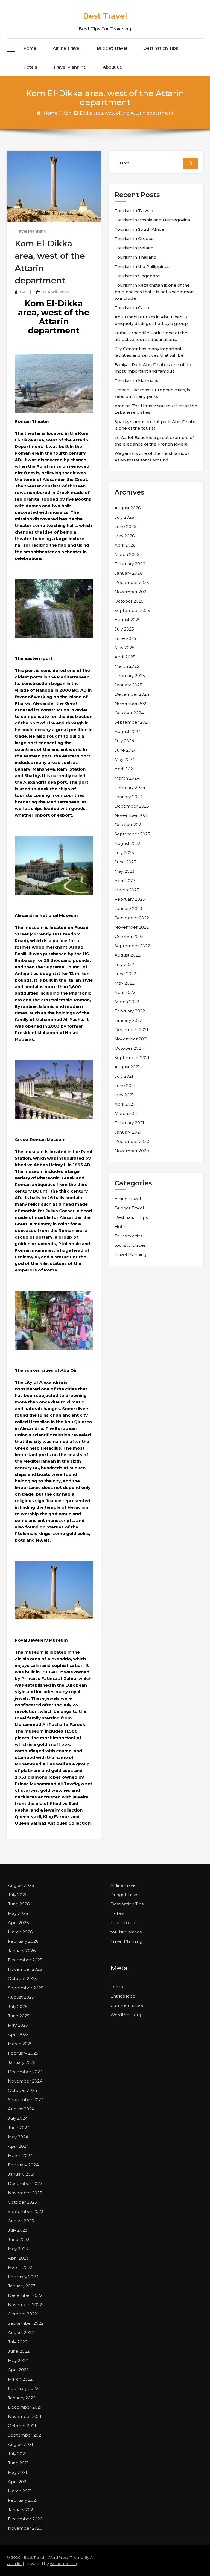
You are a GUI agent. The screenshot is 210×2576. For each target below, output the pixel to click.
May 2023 (125, 871)
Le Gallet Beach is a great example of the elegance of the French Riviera (154, 441)
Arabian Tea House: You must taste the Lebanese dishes (156, 409)
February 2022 (130, 1011)
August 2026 (128, 508)
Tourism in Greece (134, 239)
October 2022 (129, 936)
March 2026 (127, 554)
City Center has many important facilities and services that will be (149, 352)
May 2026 (125, 536)
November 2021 (131, 1039)
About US (113, 67)
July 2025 (124, 629)
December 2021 (131, 1030)
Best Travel (105, 16)
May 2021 (124, 1095)
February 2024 (130, 787)
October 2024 (129, 713)
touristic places (130, 1245)
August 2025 (128, 620)
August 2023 (128, 843)
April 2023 (125, 881)
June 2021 (125, 1086)
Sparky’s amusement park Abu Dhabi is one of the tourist (155, 425)
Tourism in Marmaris (136, 380)
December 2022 (132, 918)
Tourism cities (129, 1236)
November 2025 (132, 592)
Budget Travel (112, 48)
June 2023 (125, 862)
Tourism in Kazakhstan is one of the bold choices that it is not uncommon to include (154, 292)
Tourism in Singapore (137, 276)
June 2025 (125, 638)
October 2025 (129, 601)
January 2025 (128, 685)
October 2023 (129, 825)
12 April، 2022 (56, 292)
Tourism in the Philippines (142, 266)
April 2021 (125, 1104)
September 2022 (132, 946)
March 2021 (126, 1113)
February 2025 (130, 676)
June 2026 (125, 527)
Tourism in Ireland (134, 248)
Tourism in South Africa (139, 229)
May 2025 (125, 648)
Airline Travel (67, 48)
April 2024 (125, 769)
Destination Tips (161, 48)
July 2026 (124, 517)
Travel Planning (70, 67)
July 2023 (124, 853)
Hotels (30, 67)
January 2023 (128, 908)
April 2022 (125, 992)
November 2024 (132, 704)
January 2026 (128, 573)
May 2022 (125, 983)
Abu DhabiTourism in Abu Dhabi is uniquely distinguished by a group (151, 320)
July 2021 (124, 1076)
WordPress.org (126, 2015)
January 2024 (129, 797)
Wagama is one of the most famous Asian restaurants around (152, 457)
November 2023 (132, 815)
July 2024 (124, 741)
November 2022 (132, 927)
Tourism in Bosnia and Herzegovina (152, 220)
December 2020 (132, 1141)
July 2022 (124, 964)
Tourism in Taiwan (134, 211)
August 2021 (127, 1067)
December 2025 (132, 582)
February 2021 (129, 1123)
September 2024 (132, 722)
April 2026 (125, 545)
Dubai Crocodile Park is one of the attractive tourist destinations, (151, 336)
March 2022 (127, 1002)
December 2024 (132, 694)
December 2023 (132, 806)
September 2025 (132, 610)
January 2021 (128, 1132)
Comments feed (128, 2005)
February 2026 (130, 564)
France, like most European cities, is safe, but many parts (152, 393)
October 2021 (129, 1048)
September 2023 (132, 834)
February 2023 (130, 899)
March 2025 (127, 666)
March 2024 (127, 778)
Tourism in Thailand (136, 257)
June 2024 (126, 750)
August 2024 (128, 731)
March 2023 (127, 890)
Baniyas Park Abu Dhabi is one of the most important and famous (154, 368)
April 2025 (125, 657)
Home (30, 48)
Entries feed (123, 1996)
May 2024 (125, 759)
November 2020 (132, 1151)
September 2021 (132, 1058)
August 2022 (128, 955)
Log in (117, 1987)
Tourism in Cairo (132, 308)
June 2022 (125, 974)
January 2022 (128, 1020)
